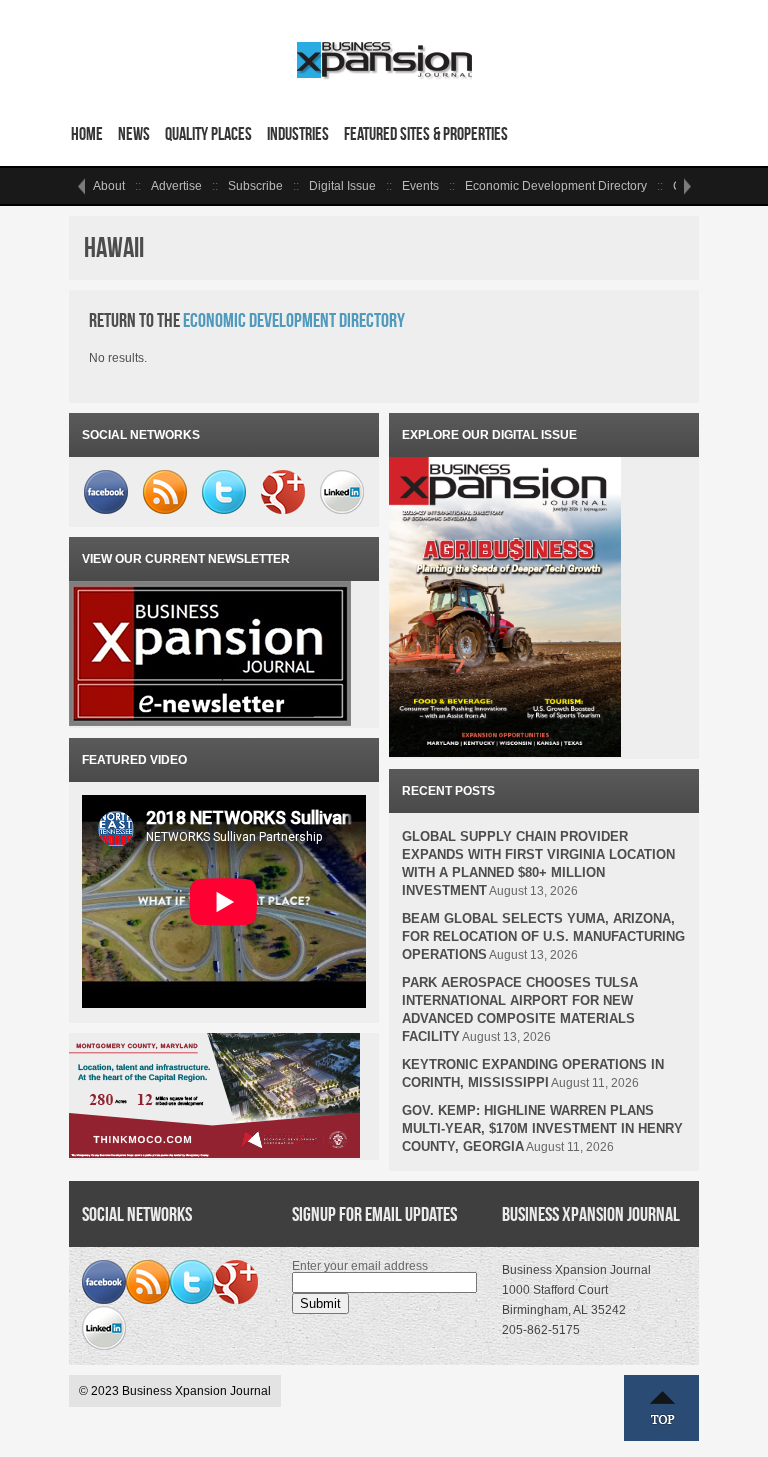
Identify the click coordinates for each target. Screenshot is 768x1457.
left (81, 186)
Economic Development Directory (556, 186)
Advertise (176, 186)
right (687, 186)
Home (87, 134)
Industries (298, 134)
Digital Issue (342, 186)
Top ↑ (662, 1408)
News (134, 134)
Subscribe (255, 186)
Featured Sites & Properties (426, 134)
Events (420, 186)
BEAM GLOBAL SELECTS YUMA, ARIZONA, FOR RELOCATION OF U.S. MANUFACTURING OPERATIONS (543, 936)
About (109, 186)
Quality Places (208, 134)
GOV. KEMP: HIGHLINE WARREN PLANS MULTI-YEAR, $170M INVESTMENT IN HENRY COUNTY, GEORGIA (542, 1128)
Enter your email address (360, 1266)
